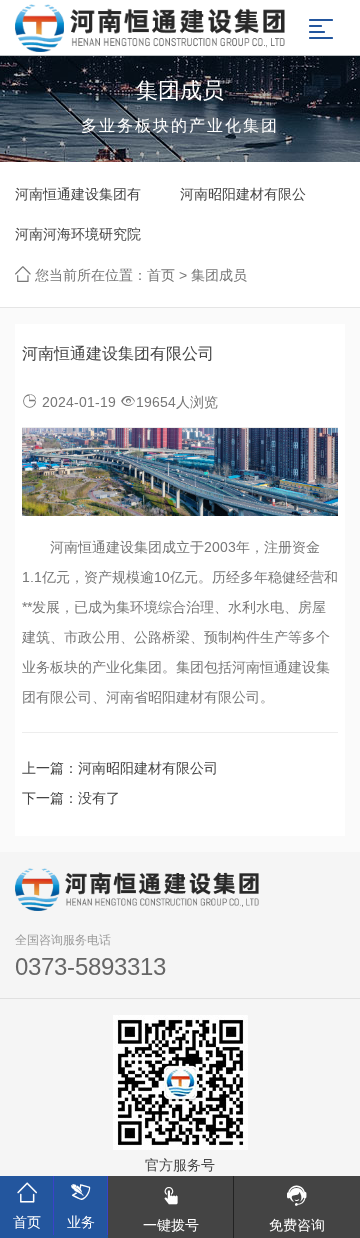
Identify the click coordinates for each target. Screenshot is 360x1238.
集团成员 (219, 275)
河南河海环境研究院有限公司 (78, 240)
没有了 (99, 798)
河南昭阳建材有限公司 (243, 200)
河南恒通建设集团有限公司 (78, 200)
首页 (161, 275)
